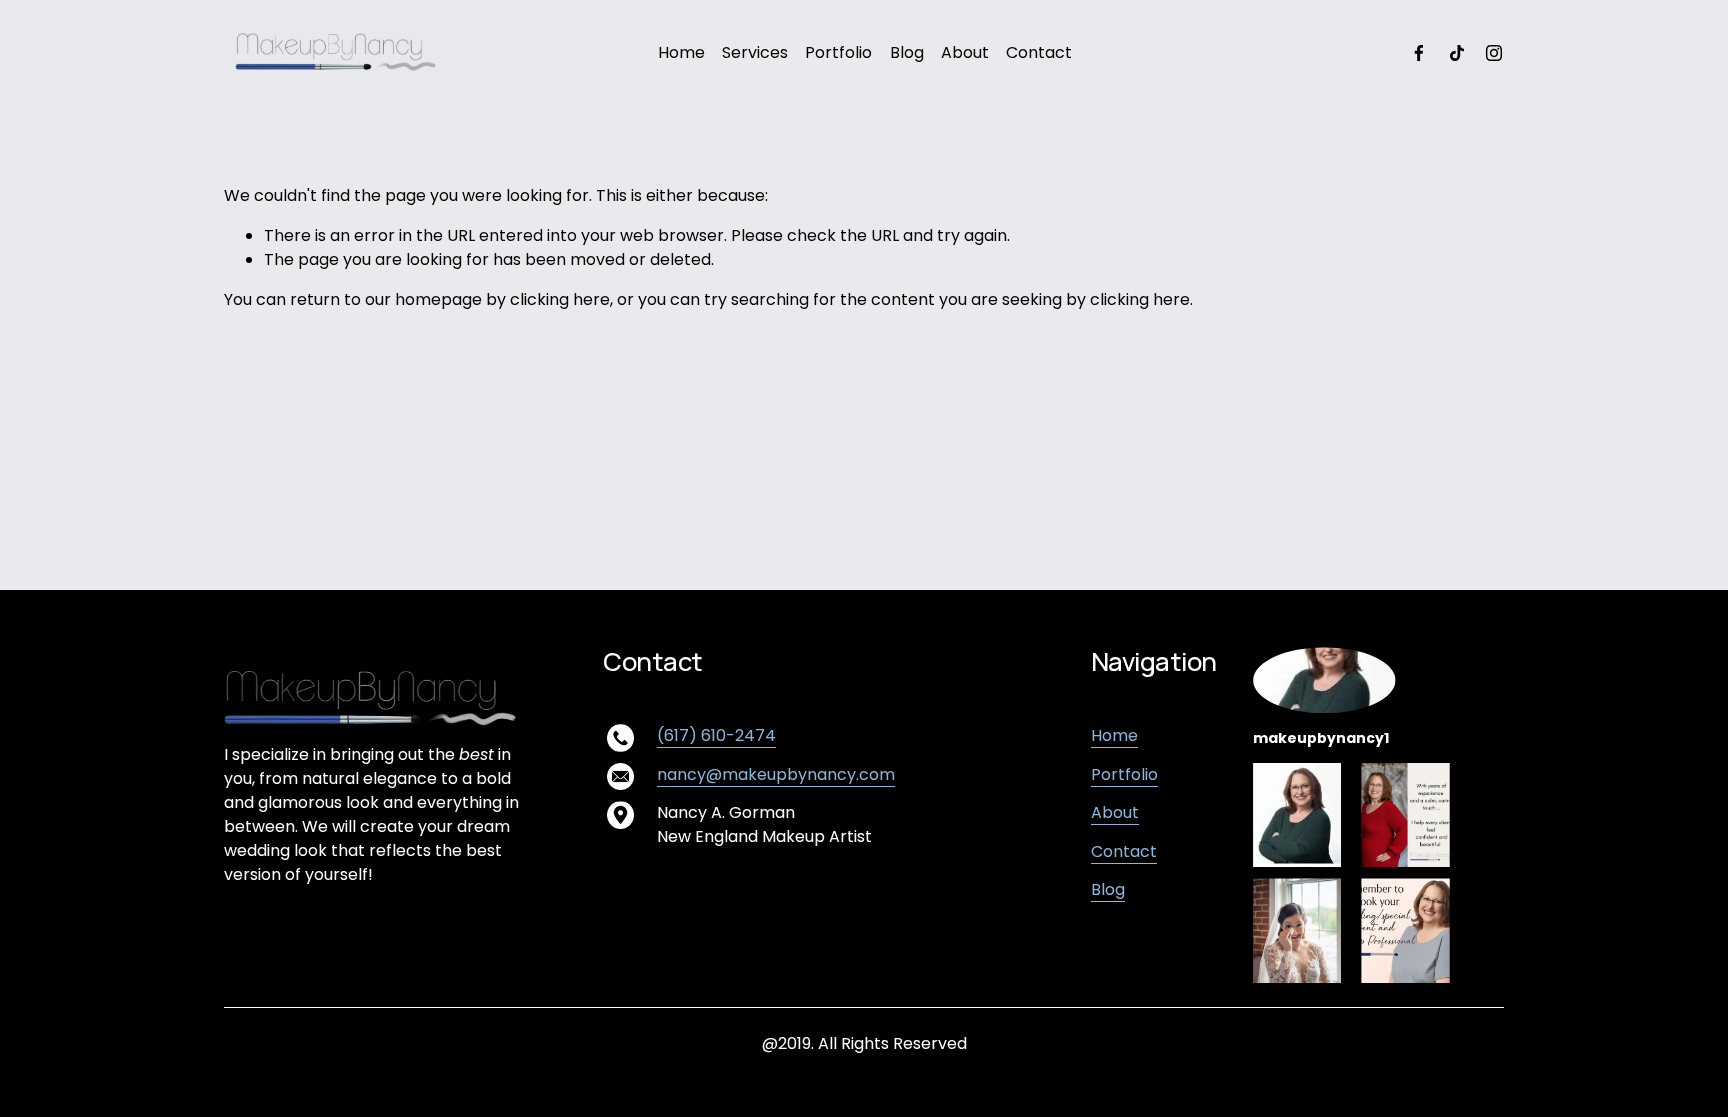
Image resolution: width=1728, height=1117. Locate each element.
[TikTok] (1457, 53)
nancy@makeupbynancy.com (776, 774)
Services (755, 52)
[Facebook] (1419, 53)
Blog (907, 52)
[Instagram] (1494, 53)
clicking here (560, 299)
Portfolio (838, 52)
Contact (1039, 52)
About (965, 52)
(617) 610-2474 (716, 735)
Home (681, 52)
